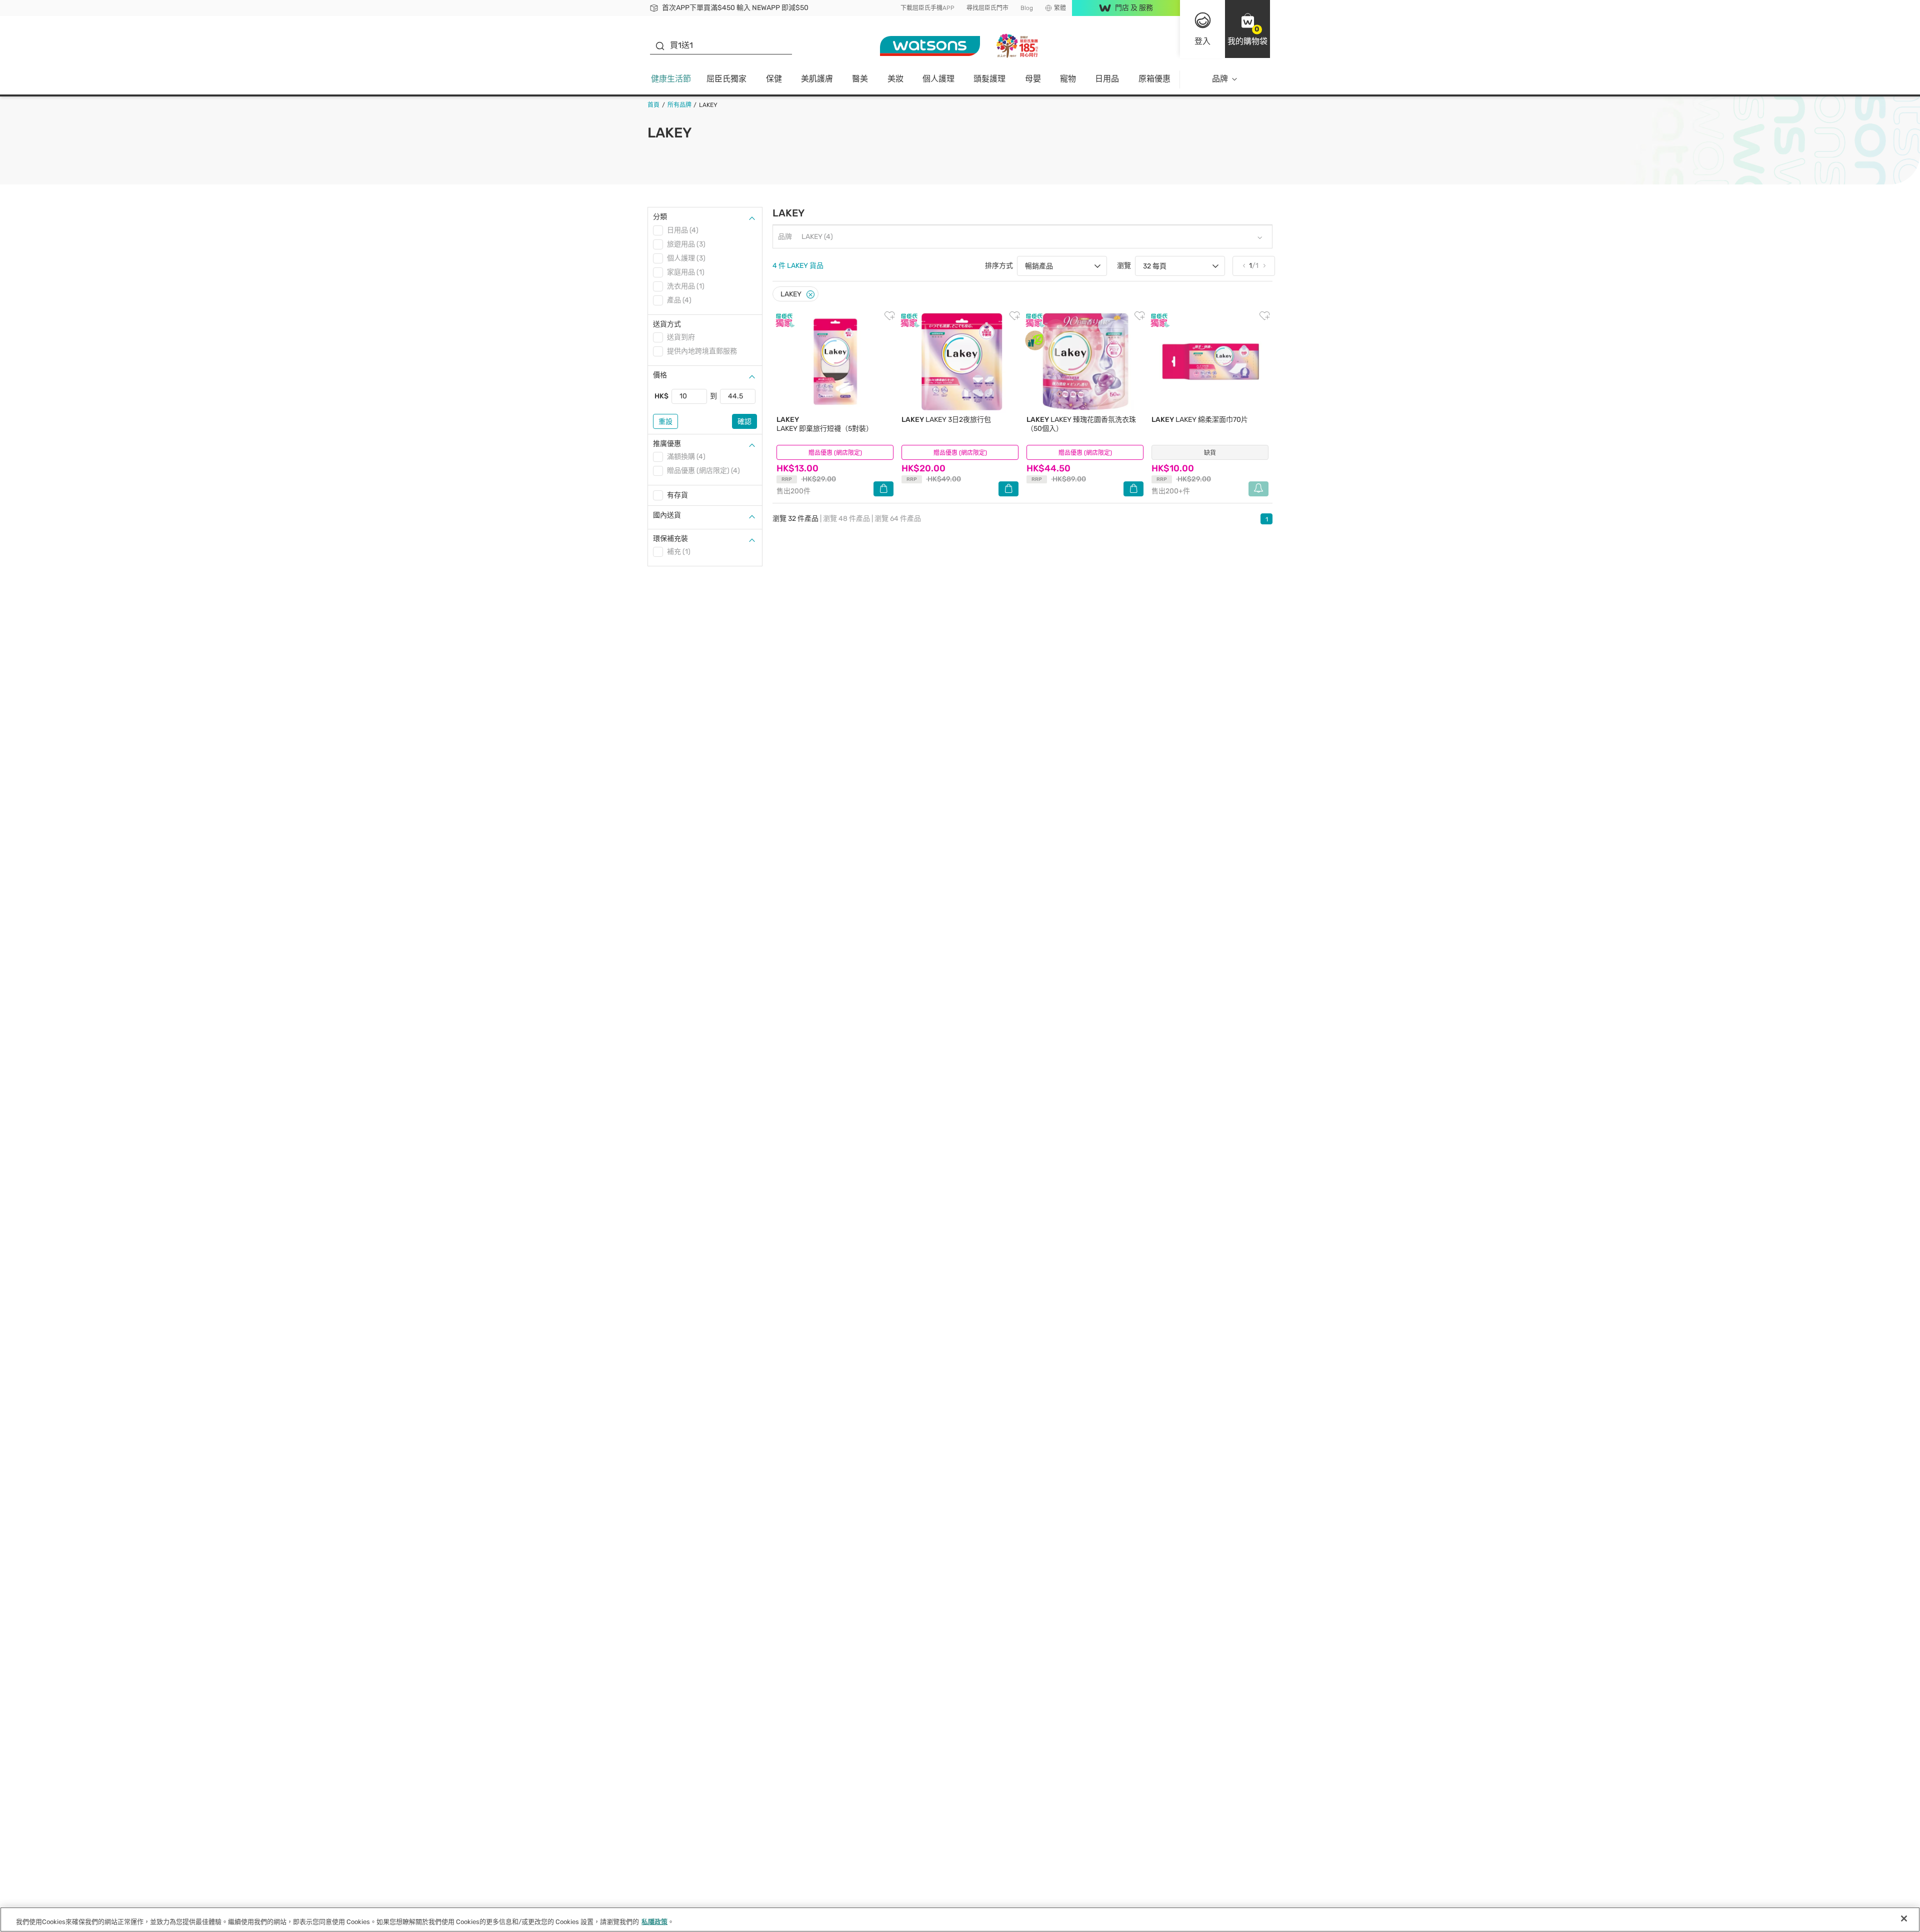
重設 (665, 422)
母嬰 (1033, 79)
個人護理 (938, 79)
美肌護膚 (817, 79)
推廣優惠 (667, 444)
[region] (960, 1920)
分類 (660, 217)
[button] (1247, 29)
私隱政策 (654, 1922)
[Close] (810, 295)
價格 (660, 375)
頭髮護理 (989, 79)
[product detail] (835, 362)
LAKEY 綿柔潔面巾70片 (1200, 420)
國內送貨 (667, 515)
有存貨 (677, 495)
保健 (774, 79)
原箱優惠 (1154, 79)
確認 (744, 422)
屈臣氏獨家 (726, 79)
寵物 (1068, 79)
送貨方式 (667, 324)
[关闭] (1904, 1919)
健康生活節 (671, 79)
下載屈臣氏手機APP (927, 8)
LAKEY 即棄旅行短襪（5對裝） (825, 424)
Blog (1027, 8)
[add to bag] (883, 489)
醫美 (860, 79)
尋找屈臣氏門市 (987, 8)
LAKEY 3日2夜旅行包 (946, 420)
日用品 (1107, 79)
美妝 (895, 79)
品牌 (1220, 79)
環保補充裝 (670, 539)
